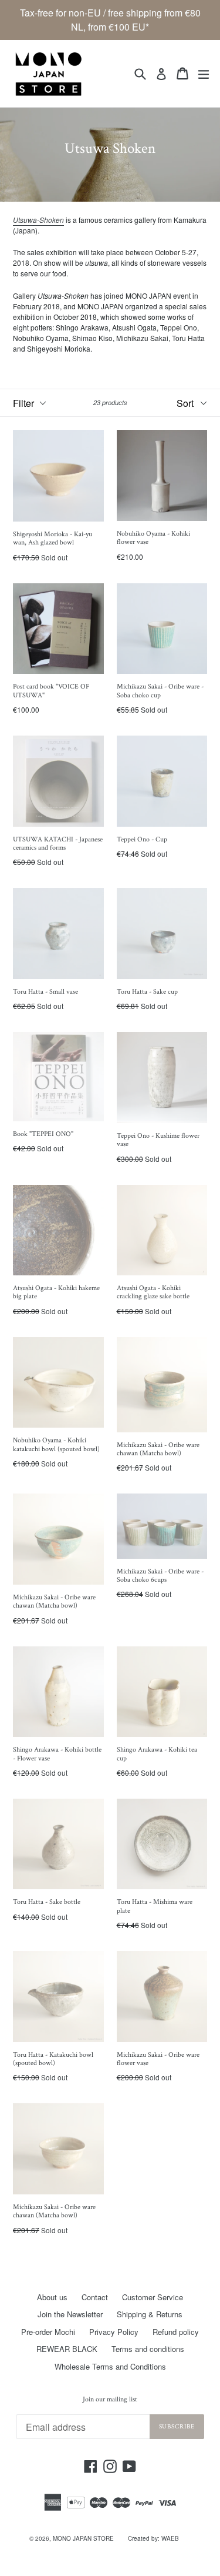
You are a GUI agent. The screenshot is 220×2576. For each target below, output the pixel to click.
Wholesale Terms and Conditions (110, 2366)
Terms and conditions (148, 2349)
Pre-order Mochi (48, 2332)
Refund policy (176, 2332)
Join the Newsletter (70, 2314)
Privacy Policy (114, 2332)
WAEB (170, 2538)
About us (52, 2297)
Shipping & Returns (150, 2314)
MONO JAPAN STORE (83, 2538)
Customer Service (153, 2297)
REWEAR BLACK (67, 2349)
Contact (95, 2297)
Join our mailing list (110, 2400)
